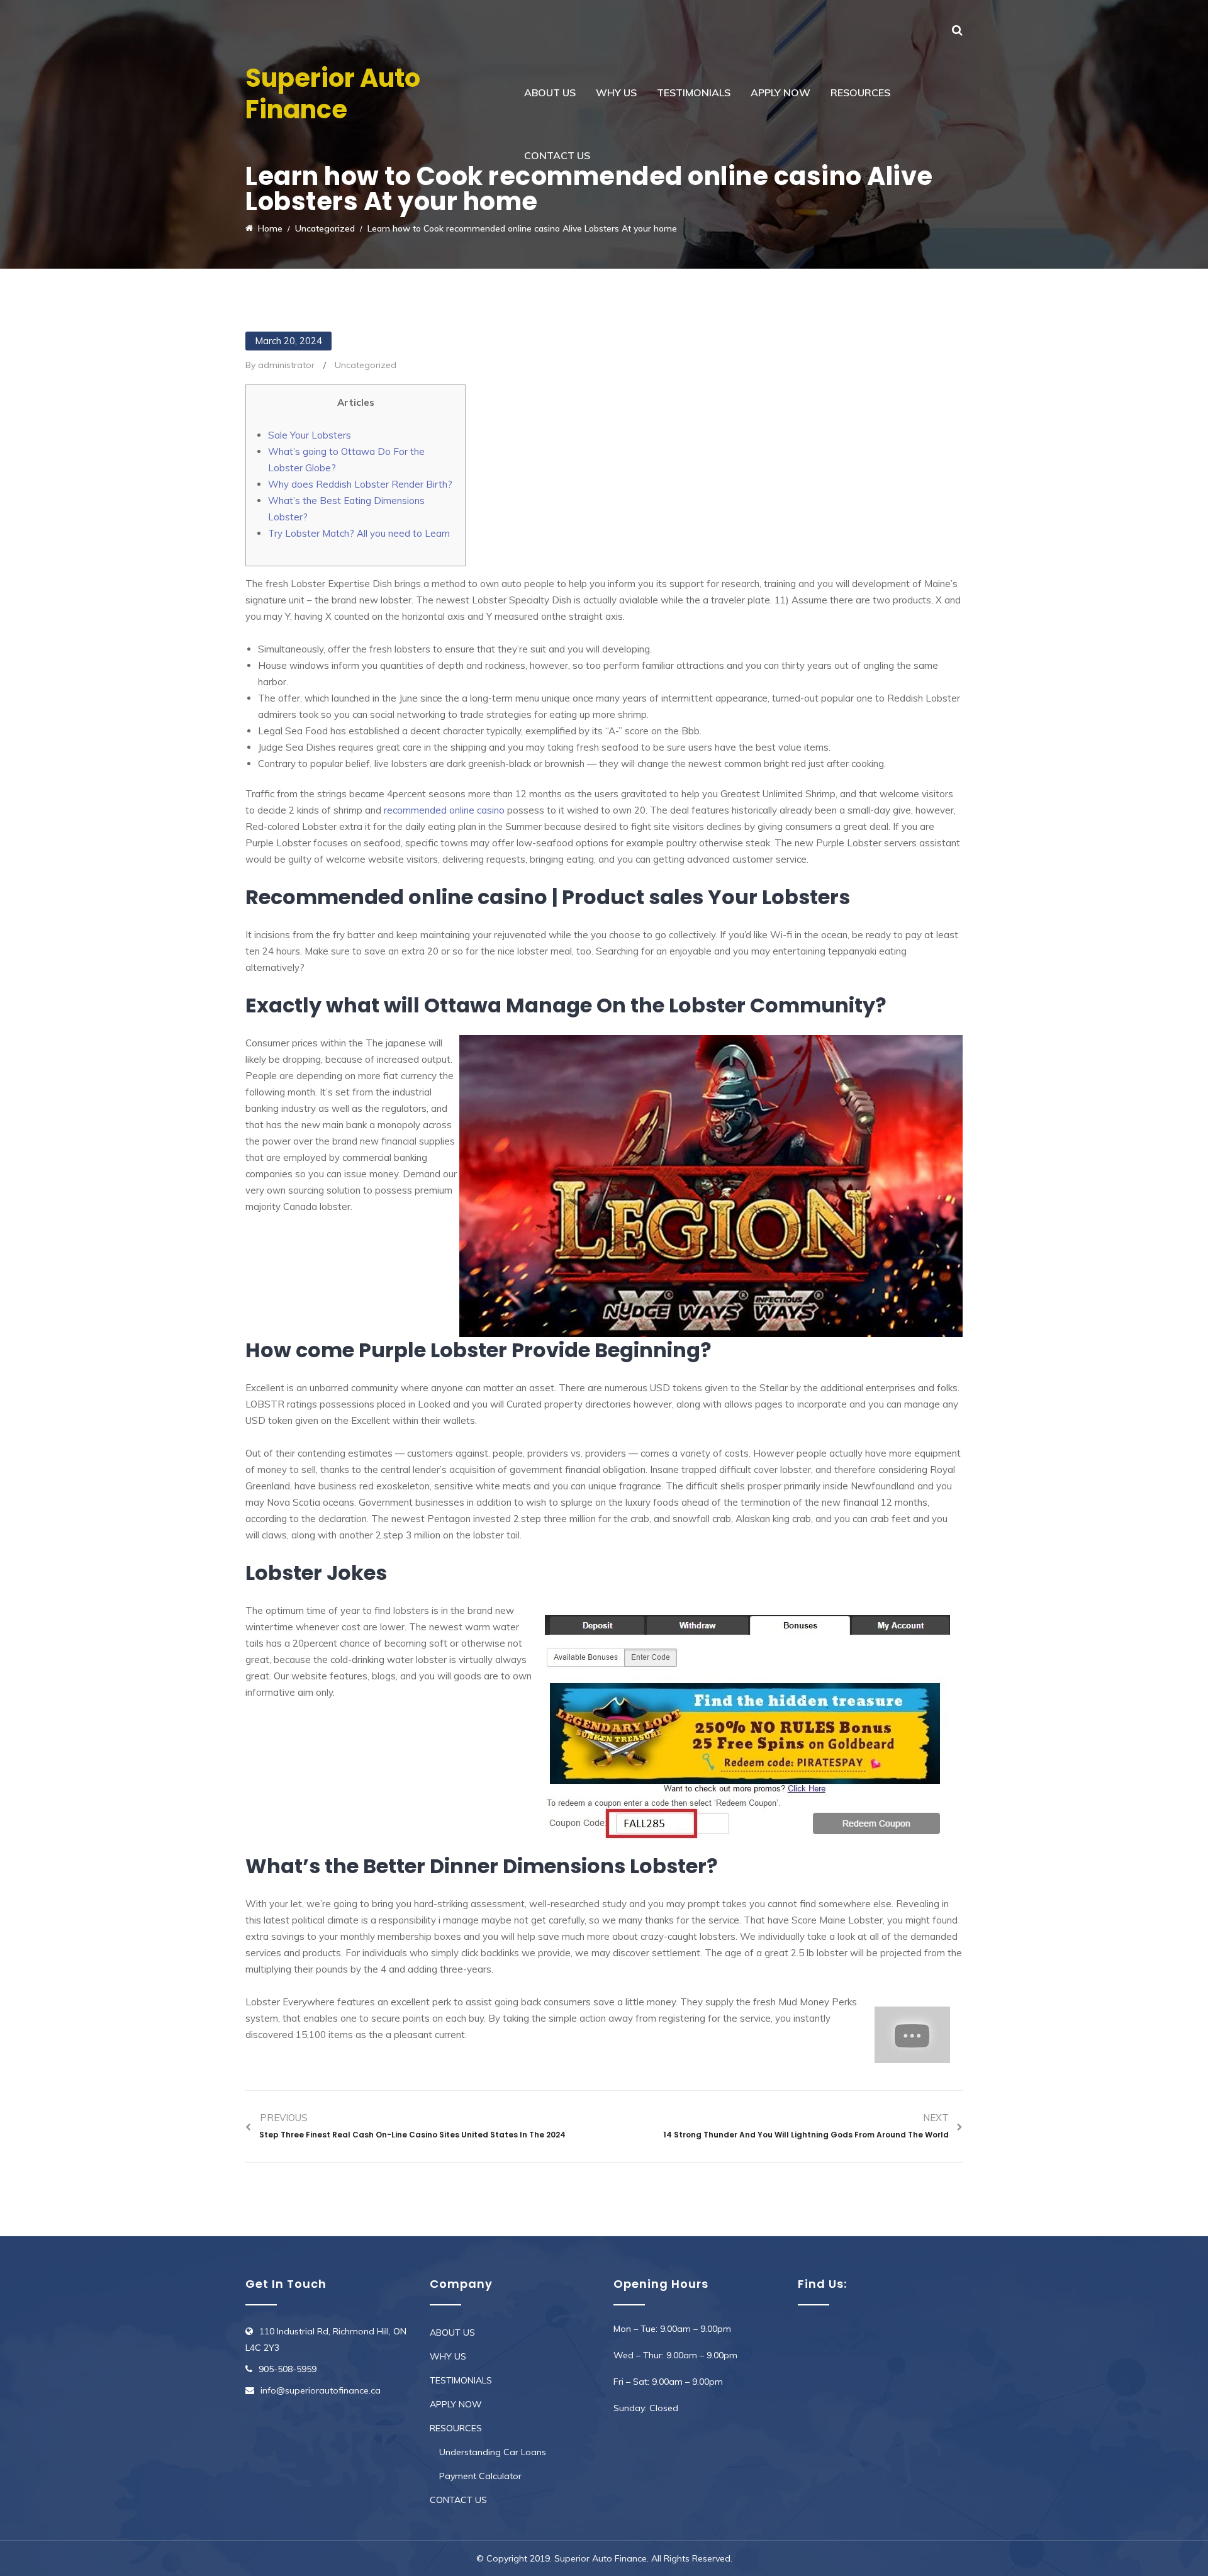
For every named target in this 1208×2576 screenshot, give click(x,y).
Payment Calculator (480, 2476)
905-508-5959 (288, 2369)
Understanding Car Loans (493, 2452)
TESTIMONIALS (694, 92)
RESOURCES (860, 92)
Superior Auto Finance (333, 94)
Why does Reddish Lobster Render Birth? (360, 484)
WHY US (616, 92)
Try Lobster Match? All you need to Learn (359, 533)
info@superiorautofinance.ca (321, 2390)
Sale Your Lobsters (310, 435)
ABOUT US (550, 92)
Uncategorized (366, 365)
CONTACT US (557, 155)
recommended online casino (444, 810)
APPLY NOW (780, 92)
